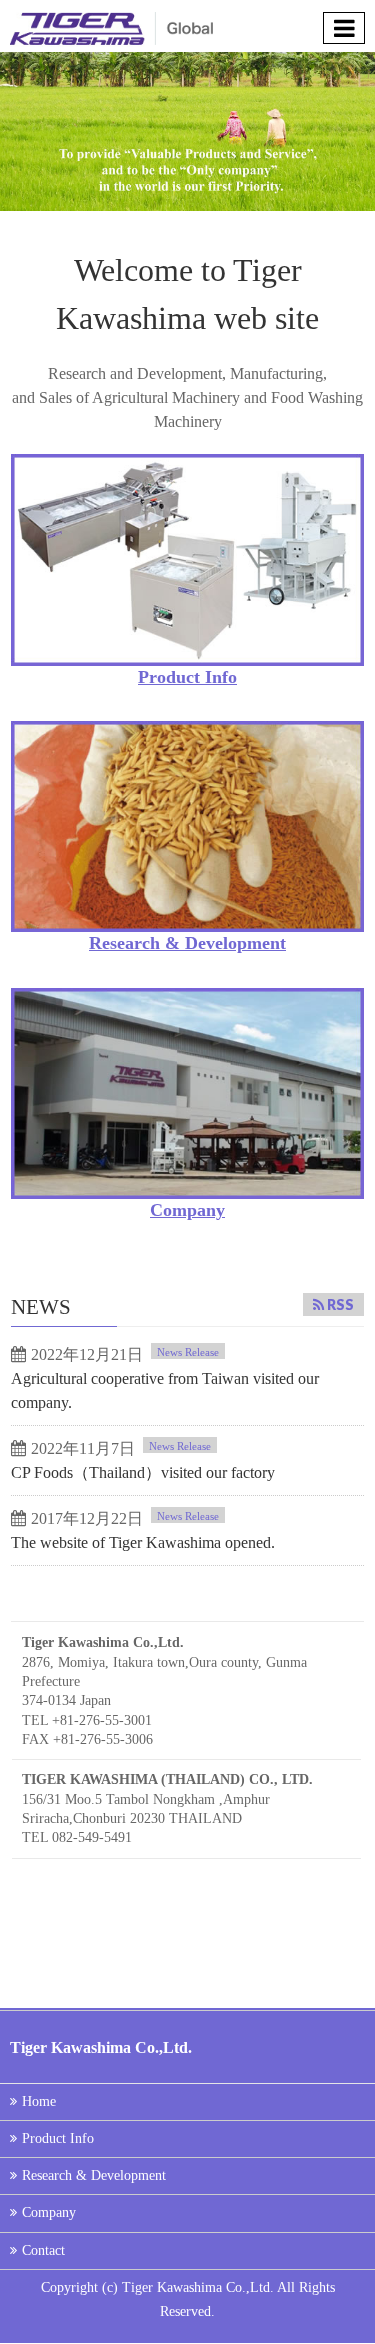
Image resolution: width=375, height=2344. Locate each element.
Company (187, 1210)
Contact (43, 2250)
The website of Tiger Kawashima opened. (143, 1542)
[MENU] (344, 28)
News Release (188, 1352)
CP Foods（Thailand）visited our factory (143, 1472)
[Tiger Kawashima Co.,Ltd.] (111, 25)
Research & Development (187, 943)
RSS (340, 1304)
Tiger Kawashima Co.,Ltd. (199, 2287)
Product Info (187, 677)
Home (39, 2101)
